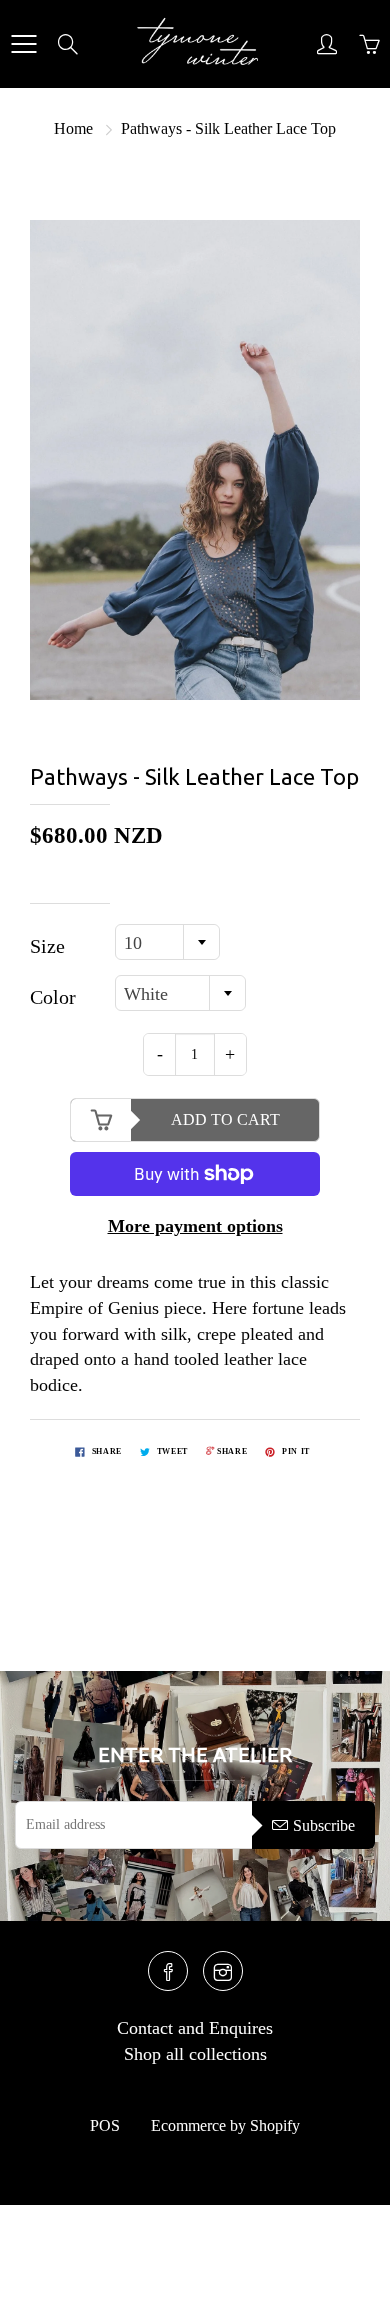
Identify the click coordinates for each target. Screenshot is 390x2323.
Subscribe (324, 1825)
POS (105, 2125)
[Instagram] (223, 1971)
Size (47, 946)
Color (53, 997)
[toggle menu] (23, 44)
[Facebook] (168, 1971)
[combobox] (167, 942)
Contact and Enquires (195, 2028)
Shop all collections (195, 2054)
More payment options (195, 1226)
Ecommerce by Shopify (225, 2125)
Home (73, 128)
